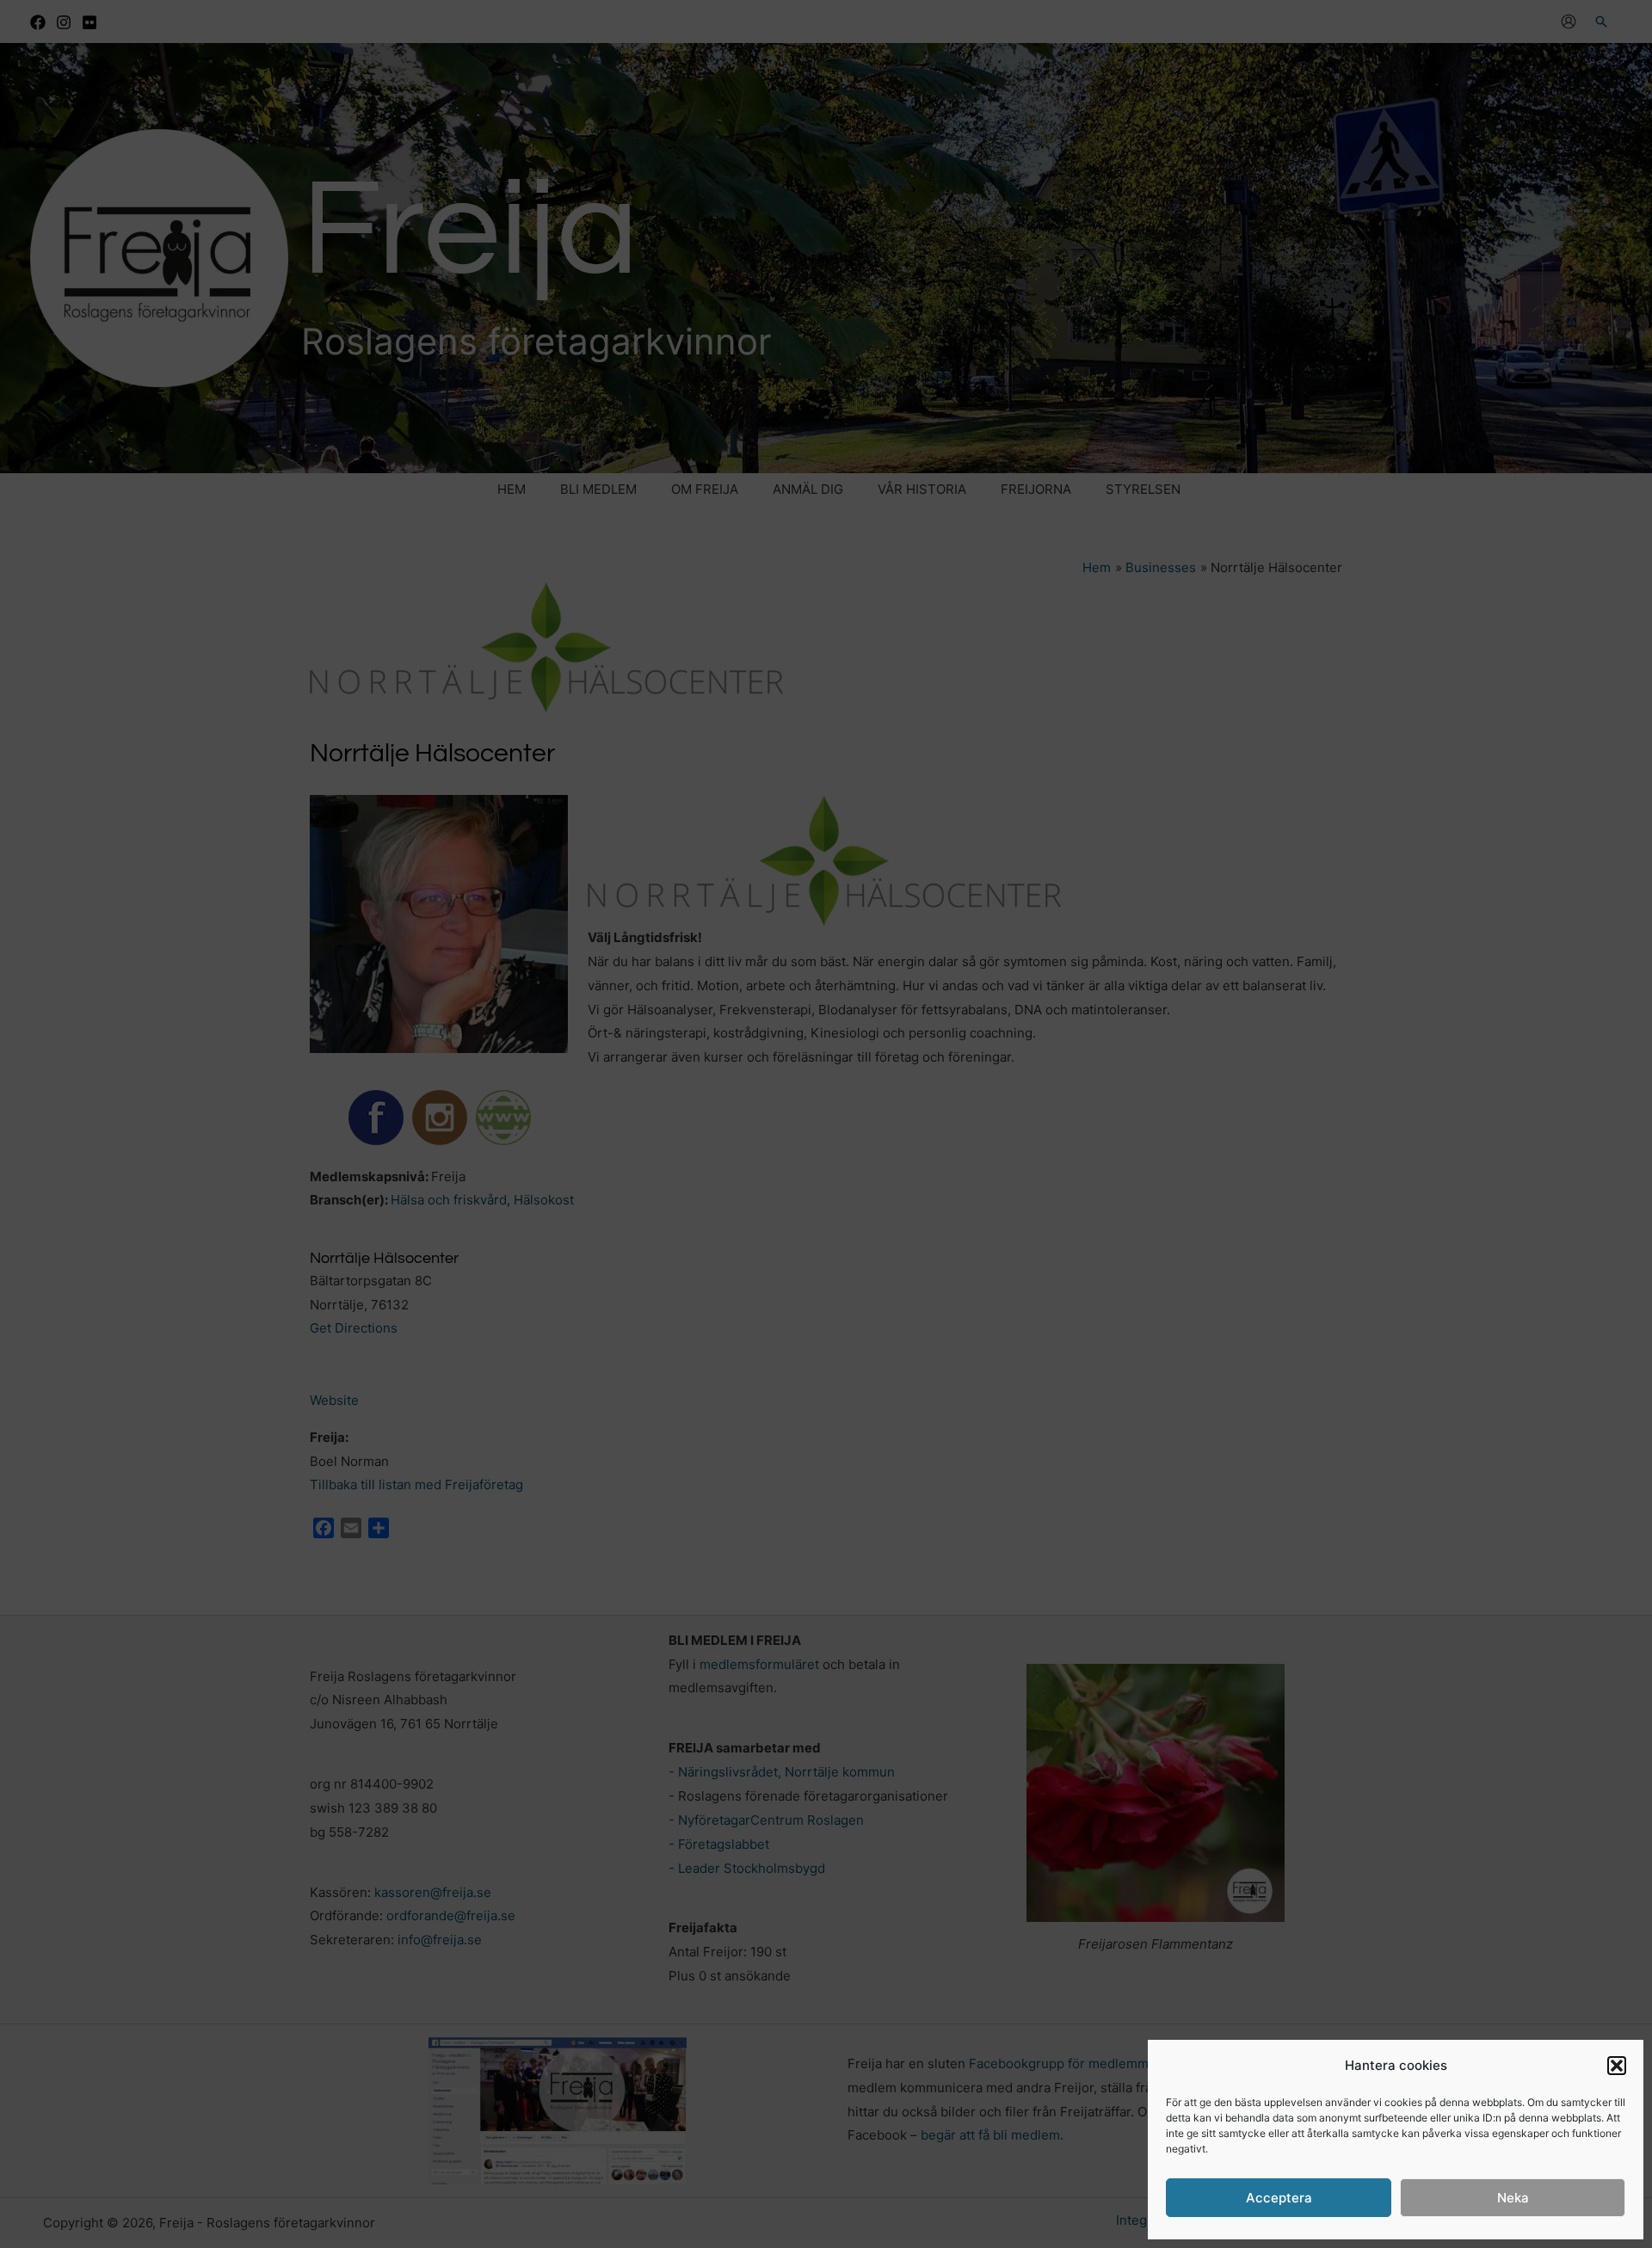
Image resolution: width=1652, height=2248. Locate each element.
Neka (1513, 2198)
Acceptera (1279, 2198)
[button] (1617, 2066)
